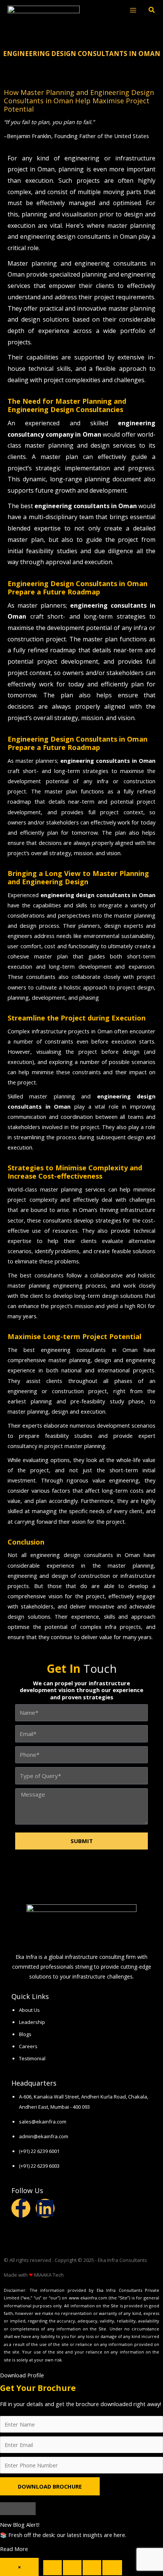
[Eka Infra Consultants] (44, 10)
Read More (14, 2549)
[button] (152, 11)
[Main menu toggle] (133, 10)
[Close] (18, 2509)
